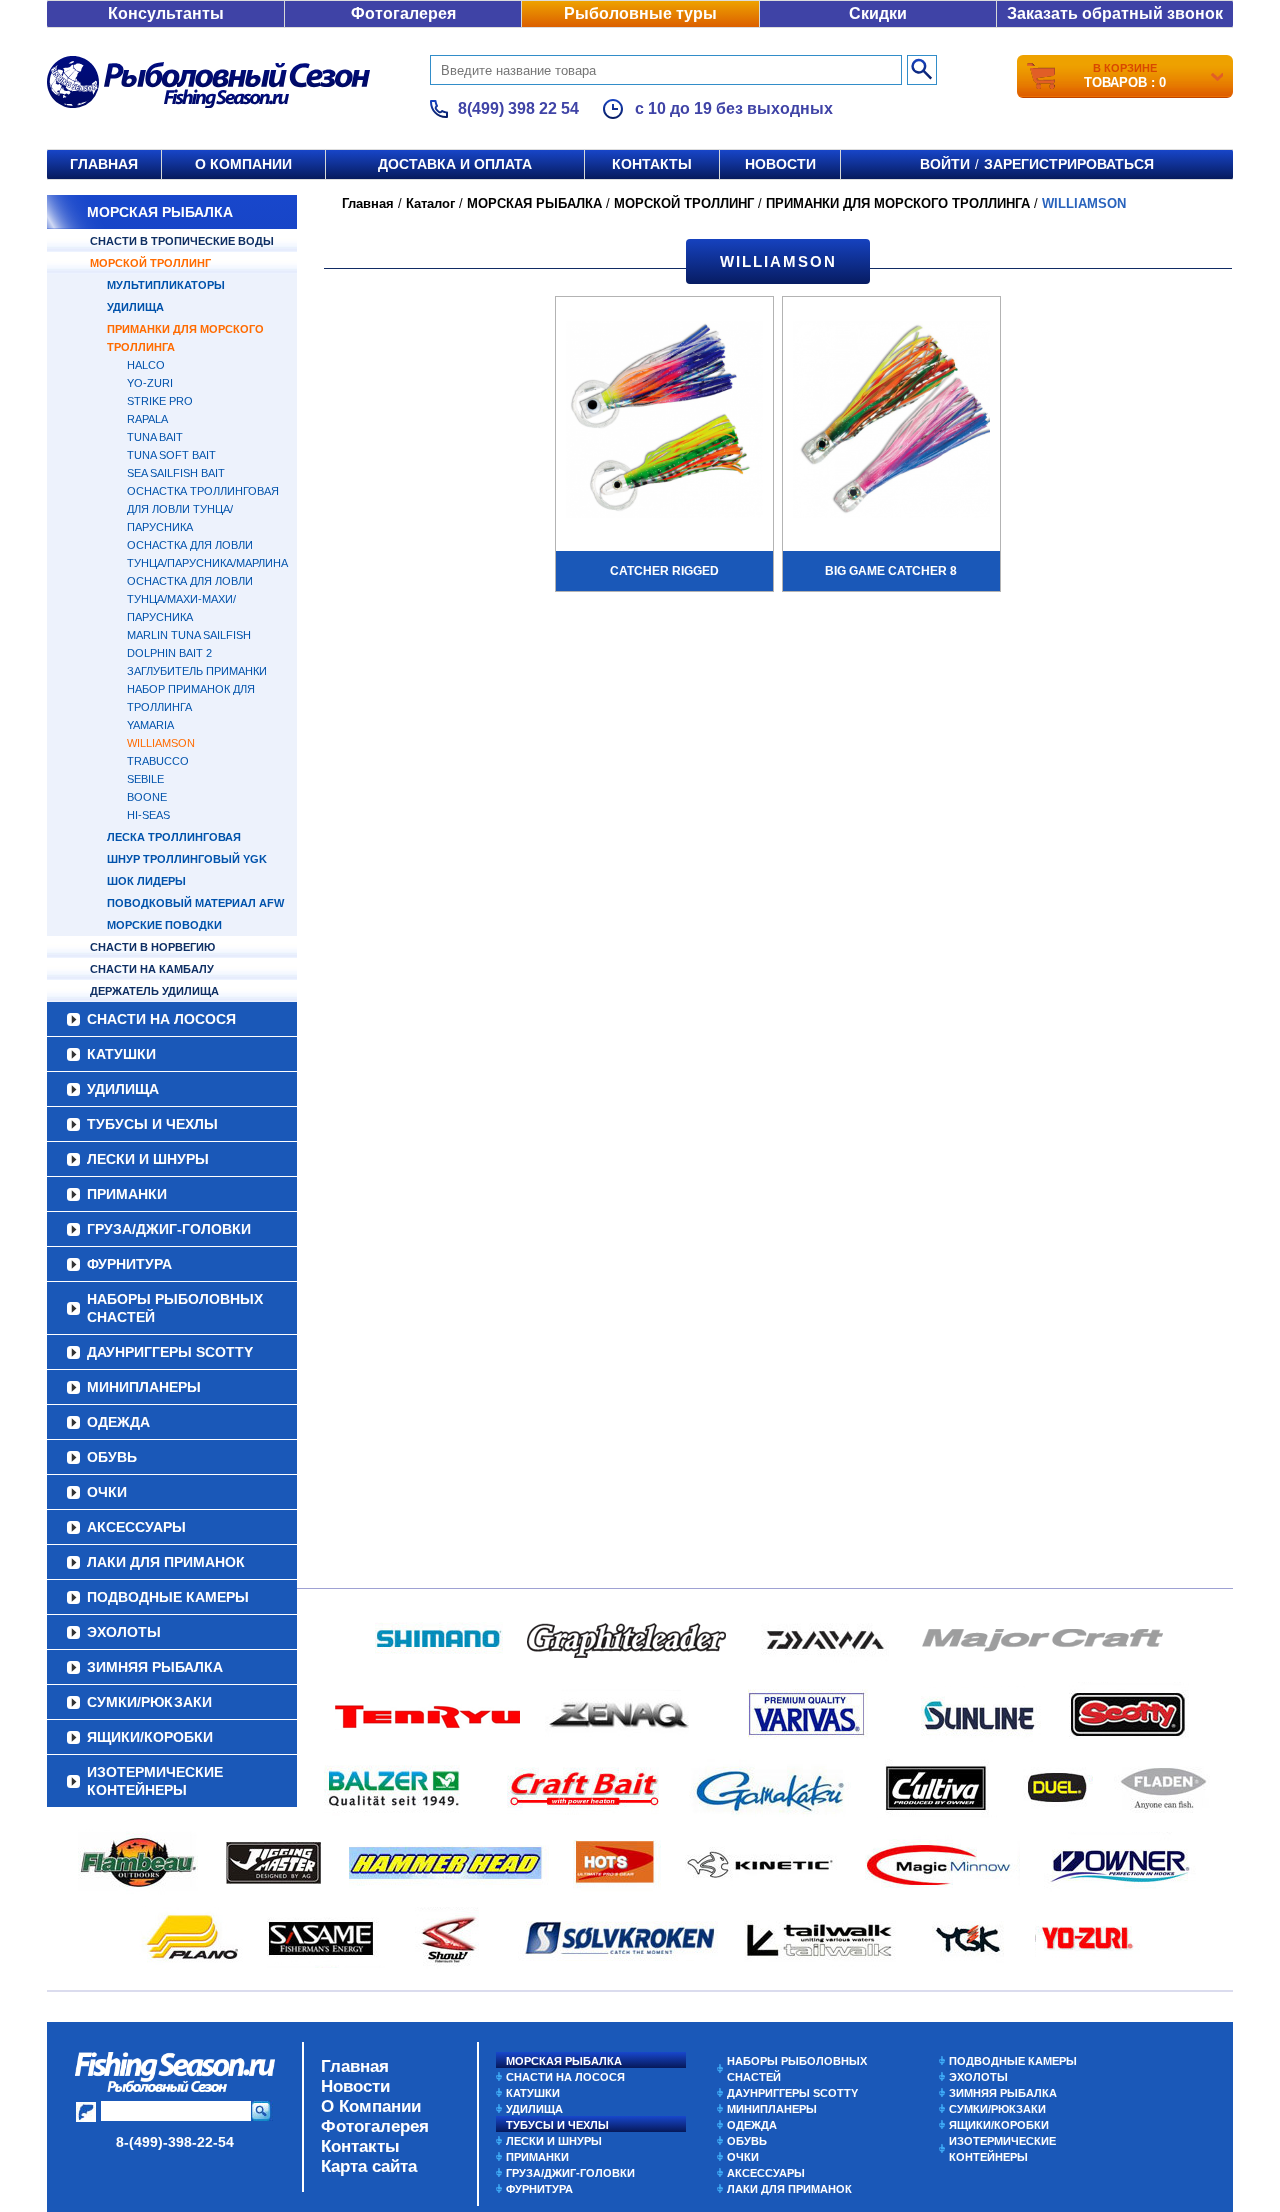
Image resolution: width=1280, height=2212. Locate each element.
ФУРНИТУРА (129, 1264)
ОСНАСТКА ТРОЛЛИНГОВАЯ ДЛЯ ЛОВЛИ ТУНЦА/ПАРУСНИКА (203, 509)
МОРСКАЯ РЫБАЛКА (160, 212)
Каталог (430, 203)
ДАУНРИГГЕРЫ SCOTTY (170, 1352)
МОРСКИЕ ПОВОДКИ (164, 925)
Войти (945, 164)
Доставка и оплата (455, 164)
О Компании (371, 2106)
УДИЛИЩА (135, 307)
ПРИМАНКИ (127, 1194)
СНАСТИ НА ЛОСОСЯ (161, 1019)
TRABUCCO (158, 761)
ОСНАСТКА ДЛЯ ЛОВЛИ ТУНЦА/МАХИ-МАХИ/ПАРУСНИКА (190, 599)
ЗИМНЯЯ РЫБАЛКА (155, 1667)
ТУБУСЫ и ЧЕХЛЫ (152, 1124)
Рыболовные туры (640, 13)
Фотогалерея (403, 13)
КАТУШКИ (121, 1054)
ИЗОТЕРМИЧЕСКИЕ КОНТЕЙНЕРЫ (155, 1781)
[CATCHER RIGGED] (664, 422)
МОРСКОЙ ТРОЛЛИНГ (150, 263)
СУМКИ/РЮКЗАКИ (149, 1702)
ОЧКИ (107, 1492)
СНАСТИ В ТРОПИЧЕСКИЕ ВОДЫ (182, 241)
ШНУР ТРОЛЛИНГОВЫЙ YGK (187, 859)
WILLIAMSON (161, 743)
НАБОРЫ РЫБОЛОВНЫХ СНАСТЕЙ (175, 1308)
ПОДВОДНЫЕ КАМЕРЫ (168, 1597)
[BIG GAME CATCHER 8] (891, 422)
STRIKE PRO (160, 401)
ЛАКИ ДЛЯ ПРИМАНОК (166, 1562)
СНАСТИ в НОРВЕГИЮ (152, 947)
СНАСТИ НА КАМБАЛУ (152, 969)
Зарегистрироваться (1069, 164)
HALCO (146, 365)
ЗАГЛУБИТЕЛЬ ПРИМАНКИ (197, 671)
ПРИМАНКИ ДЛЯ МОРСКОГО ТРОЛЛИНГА (898, 203)
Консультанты (166, 13)
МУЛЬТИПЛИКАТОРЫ (166, 285)
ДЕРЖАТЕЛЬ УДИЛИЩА (154, 991)
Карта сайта (369, 2166)
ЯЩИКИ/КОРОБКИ (150, 1737)
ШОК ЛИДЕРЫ (146, 881)
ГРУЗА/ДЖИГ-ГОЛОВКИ (169, 1229)
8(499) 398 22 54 (518, 108)
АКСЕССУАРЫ (136, 1527)
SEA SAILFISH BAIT (176, 473)
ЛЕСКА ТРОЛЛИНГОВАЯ (174, 837)
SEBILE (145, 779)
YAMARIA (150, 725)
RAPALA (147, 419)
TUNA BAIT (155, 437)
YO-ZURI (150, 383)
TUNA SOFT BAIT (171, 455)
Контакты (652, 164)
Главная (104, 164)
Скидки (878, 13)
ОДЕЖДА (118, 1422)
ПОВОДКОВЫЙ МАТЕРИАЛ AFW (195, 903)
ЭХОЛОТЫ (124, 1632)
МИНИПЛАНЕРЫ (144, 1387)
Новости (780, 164)
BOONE (147, 797)
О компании (243, 164)
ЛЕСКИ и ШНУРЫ (148, 1159)
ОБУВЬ (112, 1457)
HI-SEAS (148, 815)
